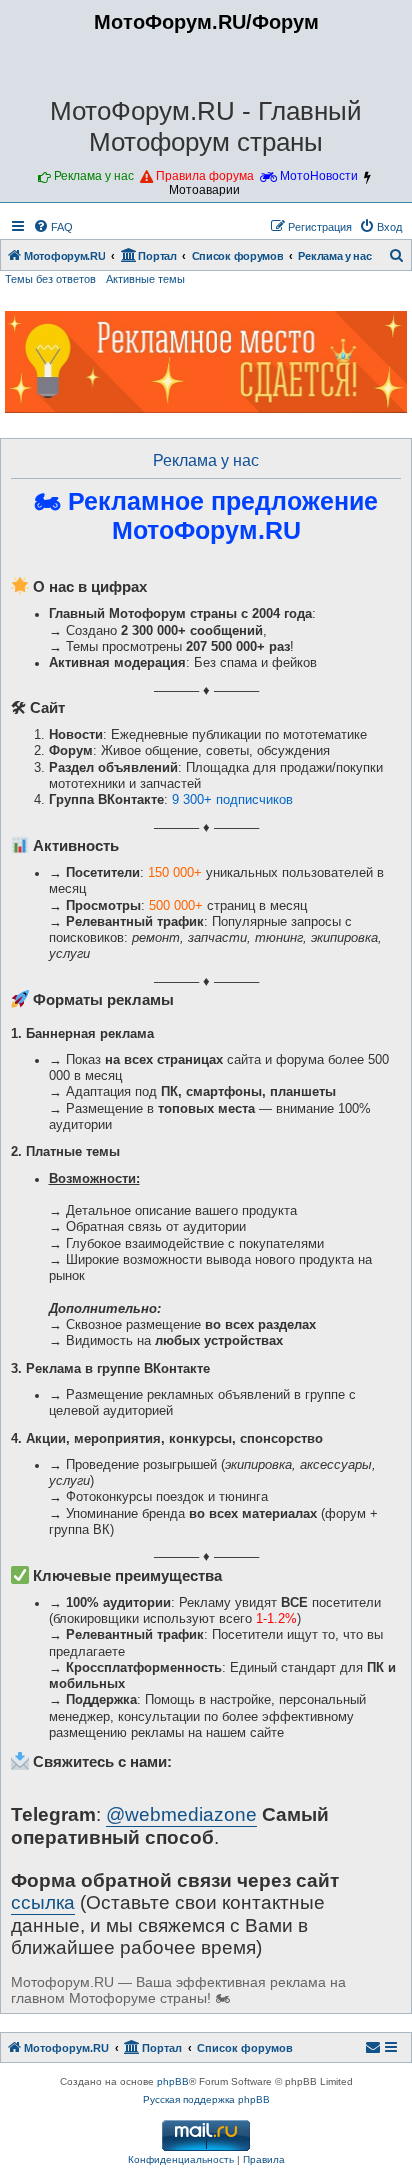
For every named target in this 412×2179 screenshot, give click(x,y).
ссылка (43, 1902)
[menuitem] (53, 227)
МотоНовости (319, 176)
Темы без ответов (50, 279)
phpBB (173, 2081)
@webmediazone (181, 1814)
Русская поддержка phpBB (206, 2099)
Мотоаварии (204, 190)
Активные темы (145, 279)
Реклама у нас (94, 176)
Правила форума (205, 176)
